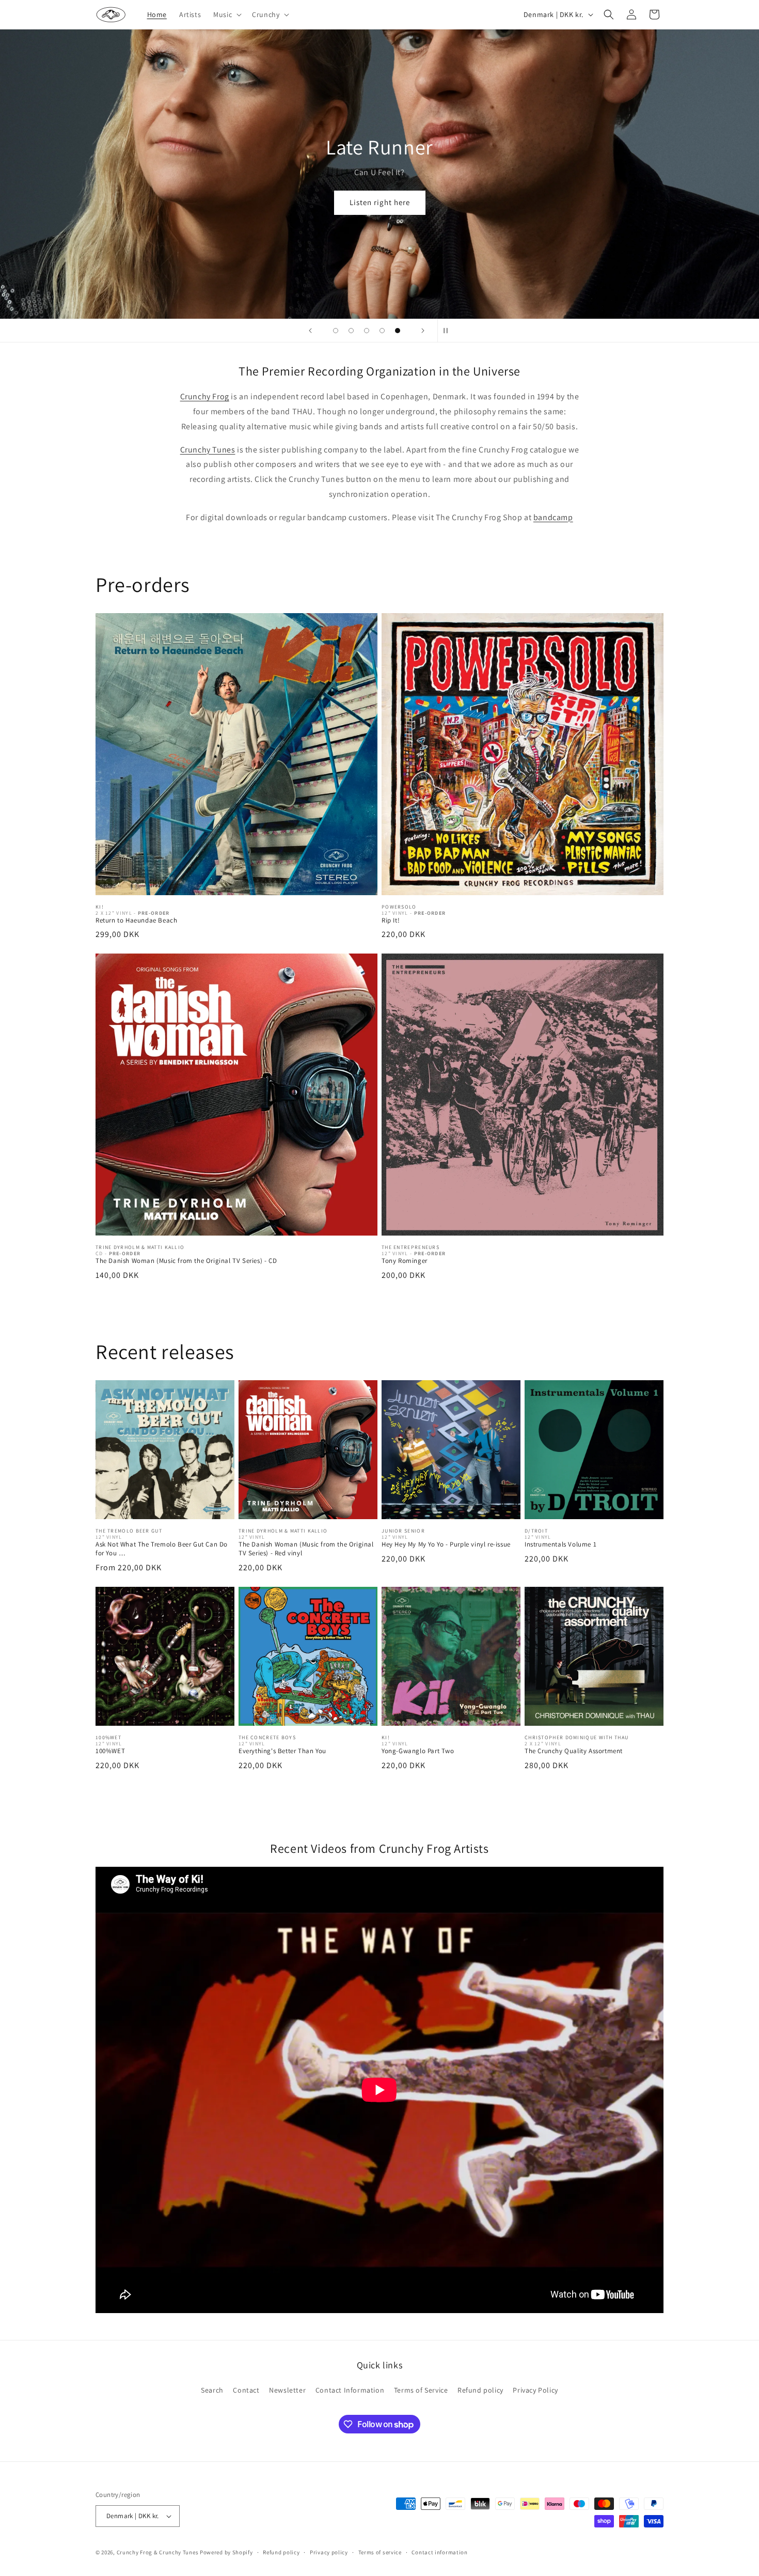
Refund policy (480, 2390)
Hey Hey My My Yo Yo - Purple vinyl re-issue (446, 1544)
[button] (226, 14)
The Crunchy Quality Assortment (574, 1751)
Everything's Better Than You (282, 1751)
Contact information (439, 2552)
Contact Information (350, 2390)
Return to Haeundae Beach (136, 920)
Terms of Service (421, 2390)
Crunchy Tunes (208, 450)
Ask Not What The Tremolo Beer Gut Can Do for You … (162, 1549)
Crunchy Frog (205, 396)
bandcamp (553, 517)
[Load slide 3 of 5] (367, 331)
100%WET (110, 1751)
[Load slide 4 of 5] (382, 331)
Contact (246, 2390)
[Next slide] (423, 331)
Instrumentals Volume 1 (560, 1544)
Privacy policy (329, 2552)
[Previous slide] (310, 331)
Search (212, 2390)
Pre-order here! (380, 260)
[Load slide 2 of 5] (351, 331)
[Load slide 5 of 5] (398, 331)
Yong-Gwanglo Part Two (418, 1751)
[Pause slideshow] (449, 331)
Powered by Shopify (226, 2552)
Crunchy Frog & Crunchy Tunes (158, 2552)
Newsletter (287, 2390)
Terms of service (380, 2552)
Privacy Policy (535, 2390)
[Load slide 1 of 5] (336, 331)
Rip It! (391, 920)
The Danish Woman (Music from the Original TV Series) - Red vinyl (306, 1549)
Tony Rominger (405, 1261)
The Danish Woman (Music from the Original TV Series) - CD (186, 1261)
